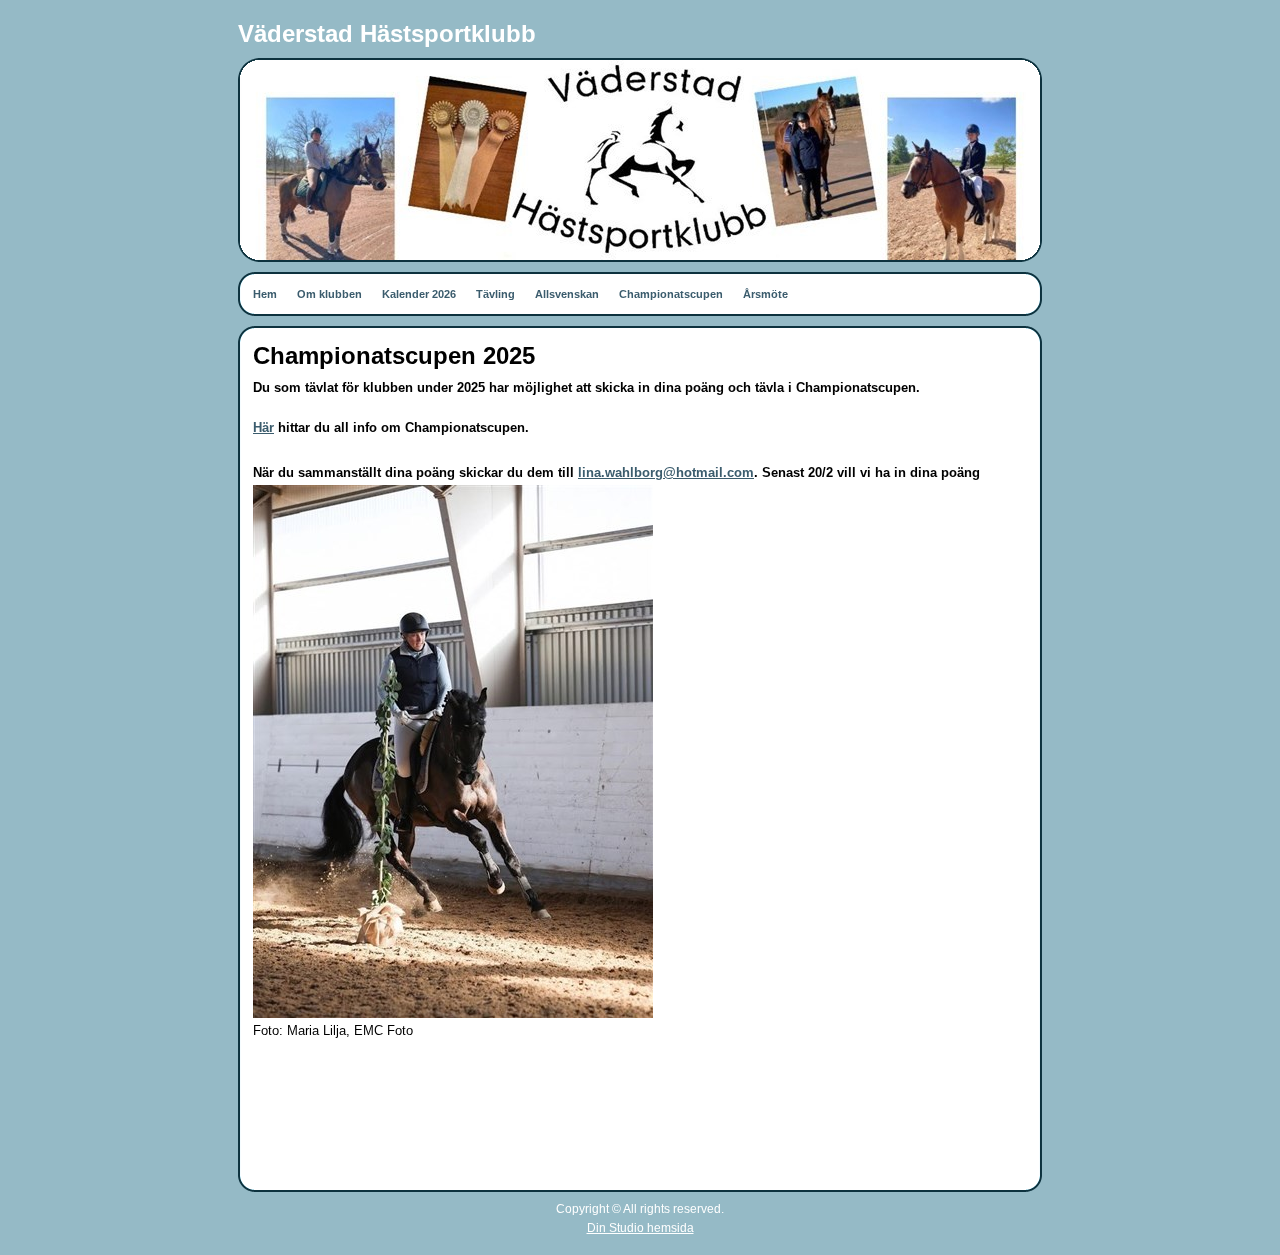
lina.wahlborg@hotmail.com (666, 472)
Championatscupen (671, 294)
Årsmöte (765, 294)
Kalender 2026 (419, 294)
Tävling (495, 294)
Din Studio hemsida (640, 1228)
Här (263, 427)
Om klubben (329, 294)
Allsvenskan (567, 294)
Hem (265, 294)
